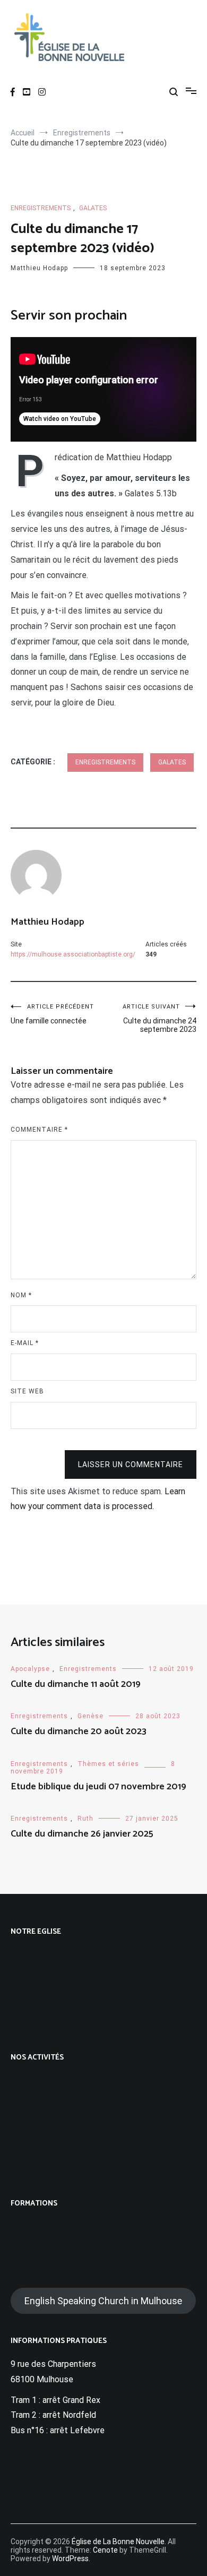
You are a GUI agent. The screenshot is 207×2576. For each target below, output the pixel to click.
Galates (93, 208)
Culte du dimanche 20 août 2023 (79, 1731)
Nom (21, 1295)
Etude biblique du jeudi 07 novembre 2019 (98, 1787)
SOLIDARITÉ (35, 2248)
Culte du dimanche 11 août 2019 (76, 1684)
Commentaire (39, 1130)
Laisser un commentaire (131, 1464)
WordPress (70, 2558)
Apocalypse (30, 1669)
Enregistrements (41, 208)
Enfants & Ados (40, 2143)
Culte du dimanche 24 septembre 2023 (159, 1018)
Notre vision (34, 1996)
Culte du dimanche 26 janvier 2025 (82, 1834)
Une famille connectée (52, 1014)
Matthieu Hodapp (39, 268)
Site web (27, 1391)
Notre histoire (37, 2017)
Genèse (90, 1716)
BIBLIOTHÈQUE (40, 2227)
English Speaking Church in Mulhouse (103, 2301)
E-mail (25, 1343)
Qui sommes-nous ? (48, 1955)
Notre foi (28, 1975)
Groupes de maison (47, 2122)
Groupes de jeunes (45, 2163)
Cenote (105, 2550)
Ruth (85, 1819)
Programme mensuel (49, 2080)
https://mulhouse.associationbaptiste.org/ (73, 954)
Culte (21, 2101)
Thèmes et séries (108, 1764)
